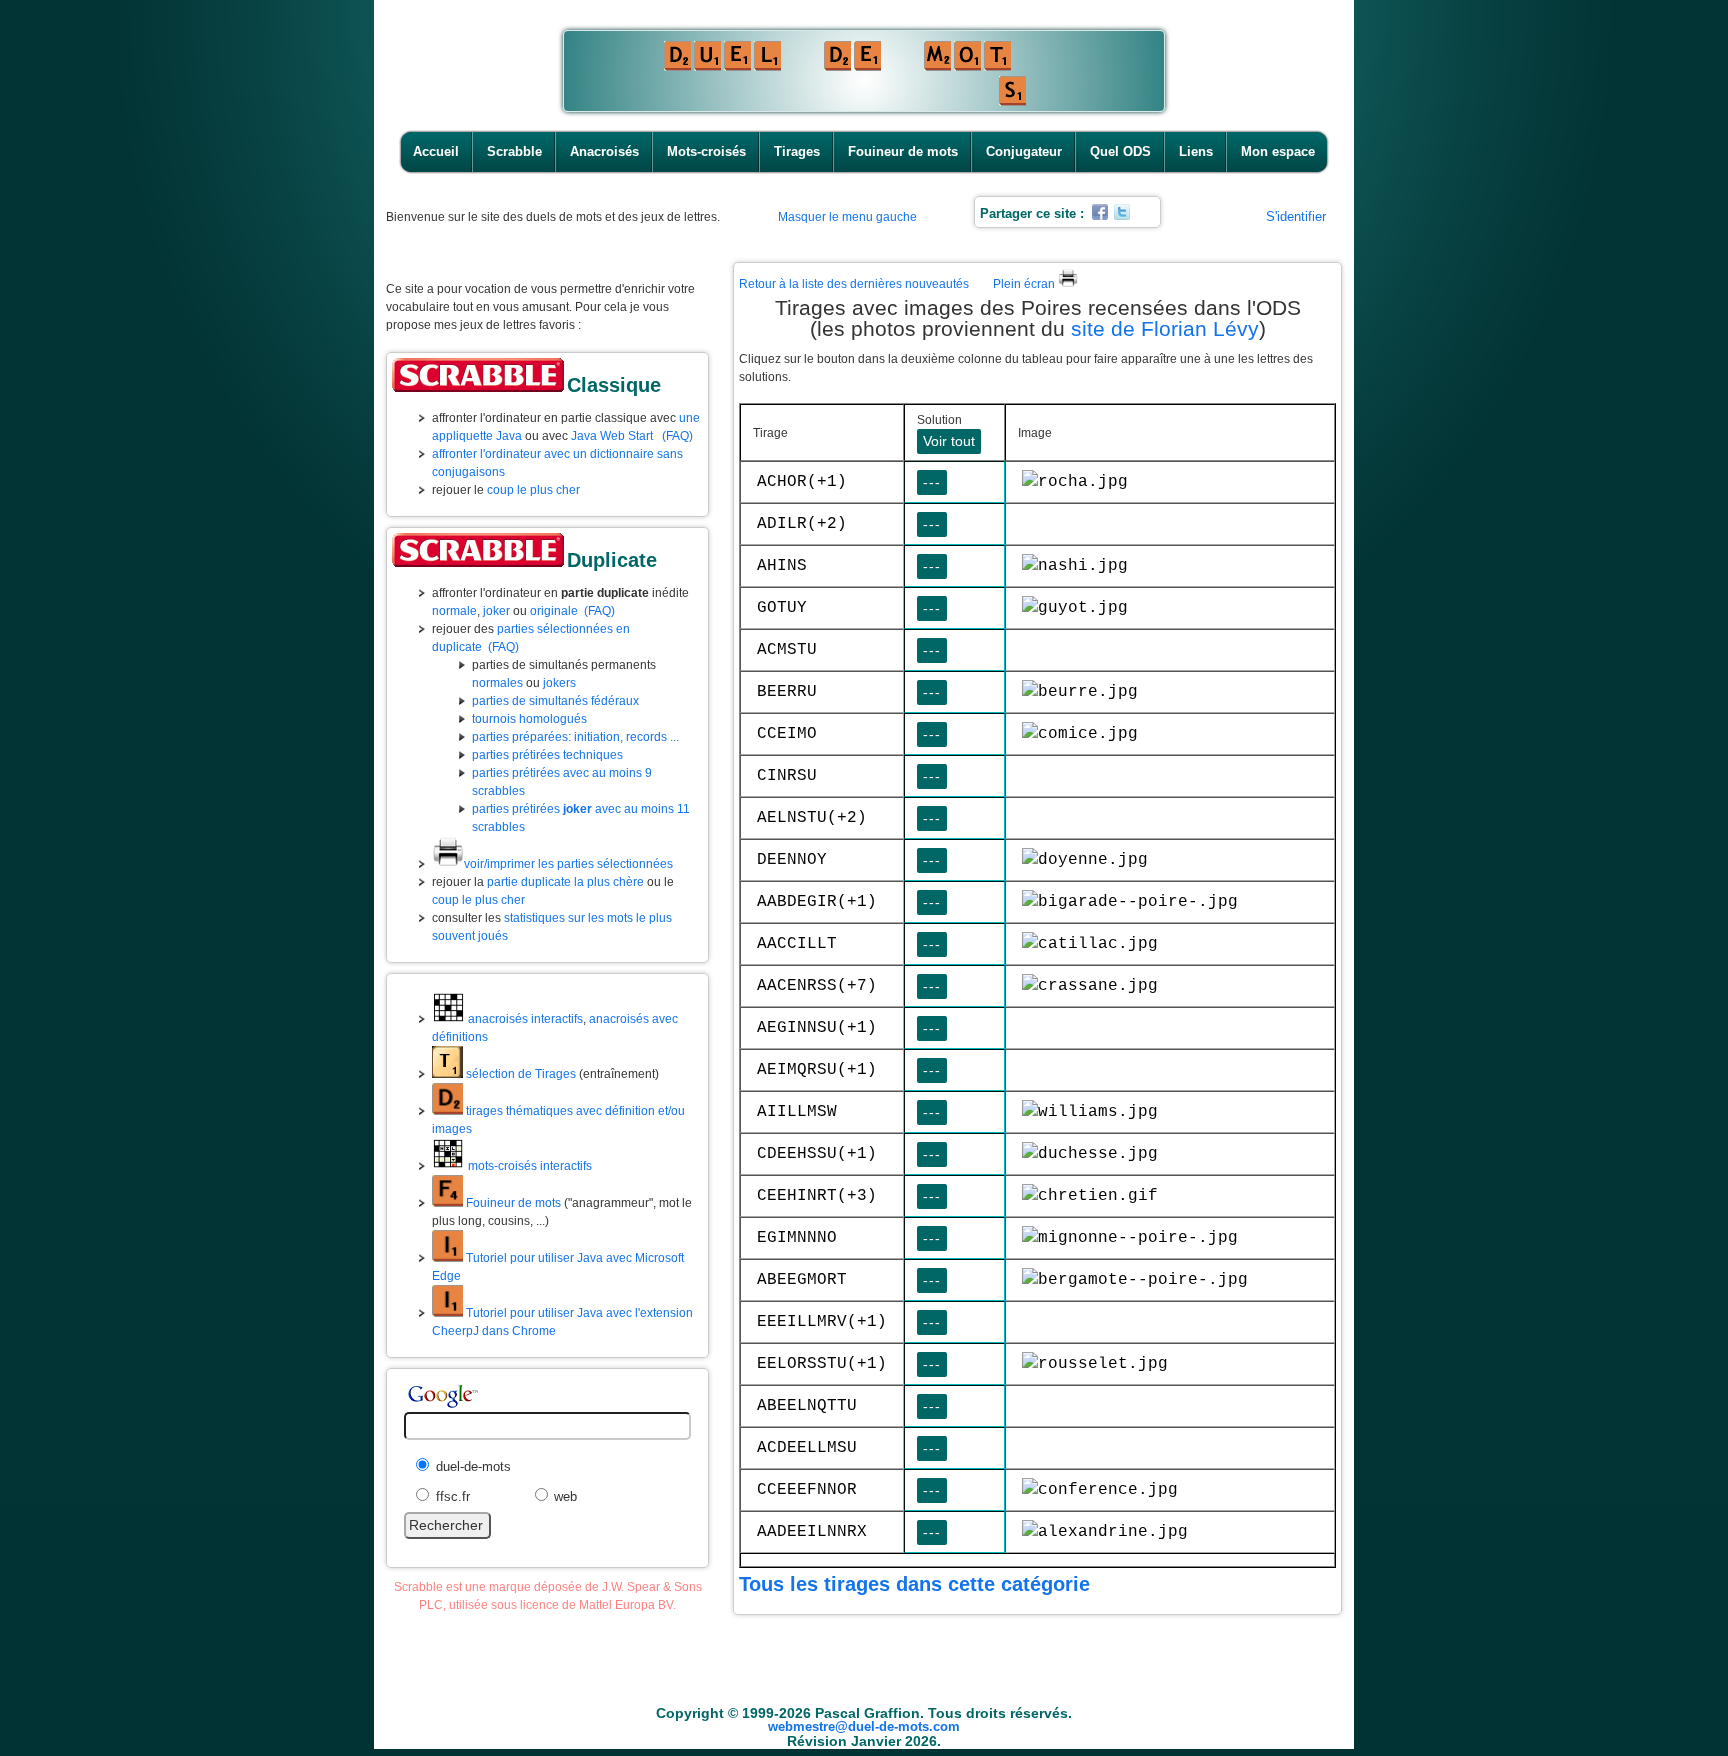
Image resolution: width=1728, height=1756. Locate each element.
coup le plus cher (533, 490)
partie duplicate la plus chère (565, 882)
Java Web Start (612, 436)
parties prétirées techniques (547, 755)
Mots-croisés (706, 151)
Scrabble (514, 151)
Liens (1196, 151)
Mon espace (1278, 151)
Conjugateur (1024, 151)
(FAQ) (677, 436)
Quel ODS (1120, 151)
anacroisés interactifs (524, 1019)
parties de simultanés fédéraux (555, 701)
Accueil (436, 151)
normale (454, 611)
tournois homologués (529, 719)
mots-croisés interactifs (528, 1166)
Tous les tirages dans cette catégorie (914, 1584)
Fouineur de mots (903, 151)
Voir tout (949, 441)
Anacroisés (604, 151)
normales (497, 683)
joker (496, 611)
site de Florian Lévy (1165, 328)
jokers (559, 683)
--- (932, 482)
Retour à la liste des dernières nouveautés (854, 284)
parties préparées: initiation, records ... (575, 737)
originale (554, 611)
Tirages (797, 151)
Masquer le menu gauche (847, 217)
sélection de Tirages (519, 1074)
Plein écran (1025, 284)
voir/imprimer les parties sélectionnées (568, 864)
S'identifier (1296, 216)
